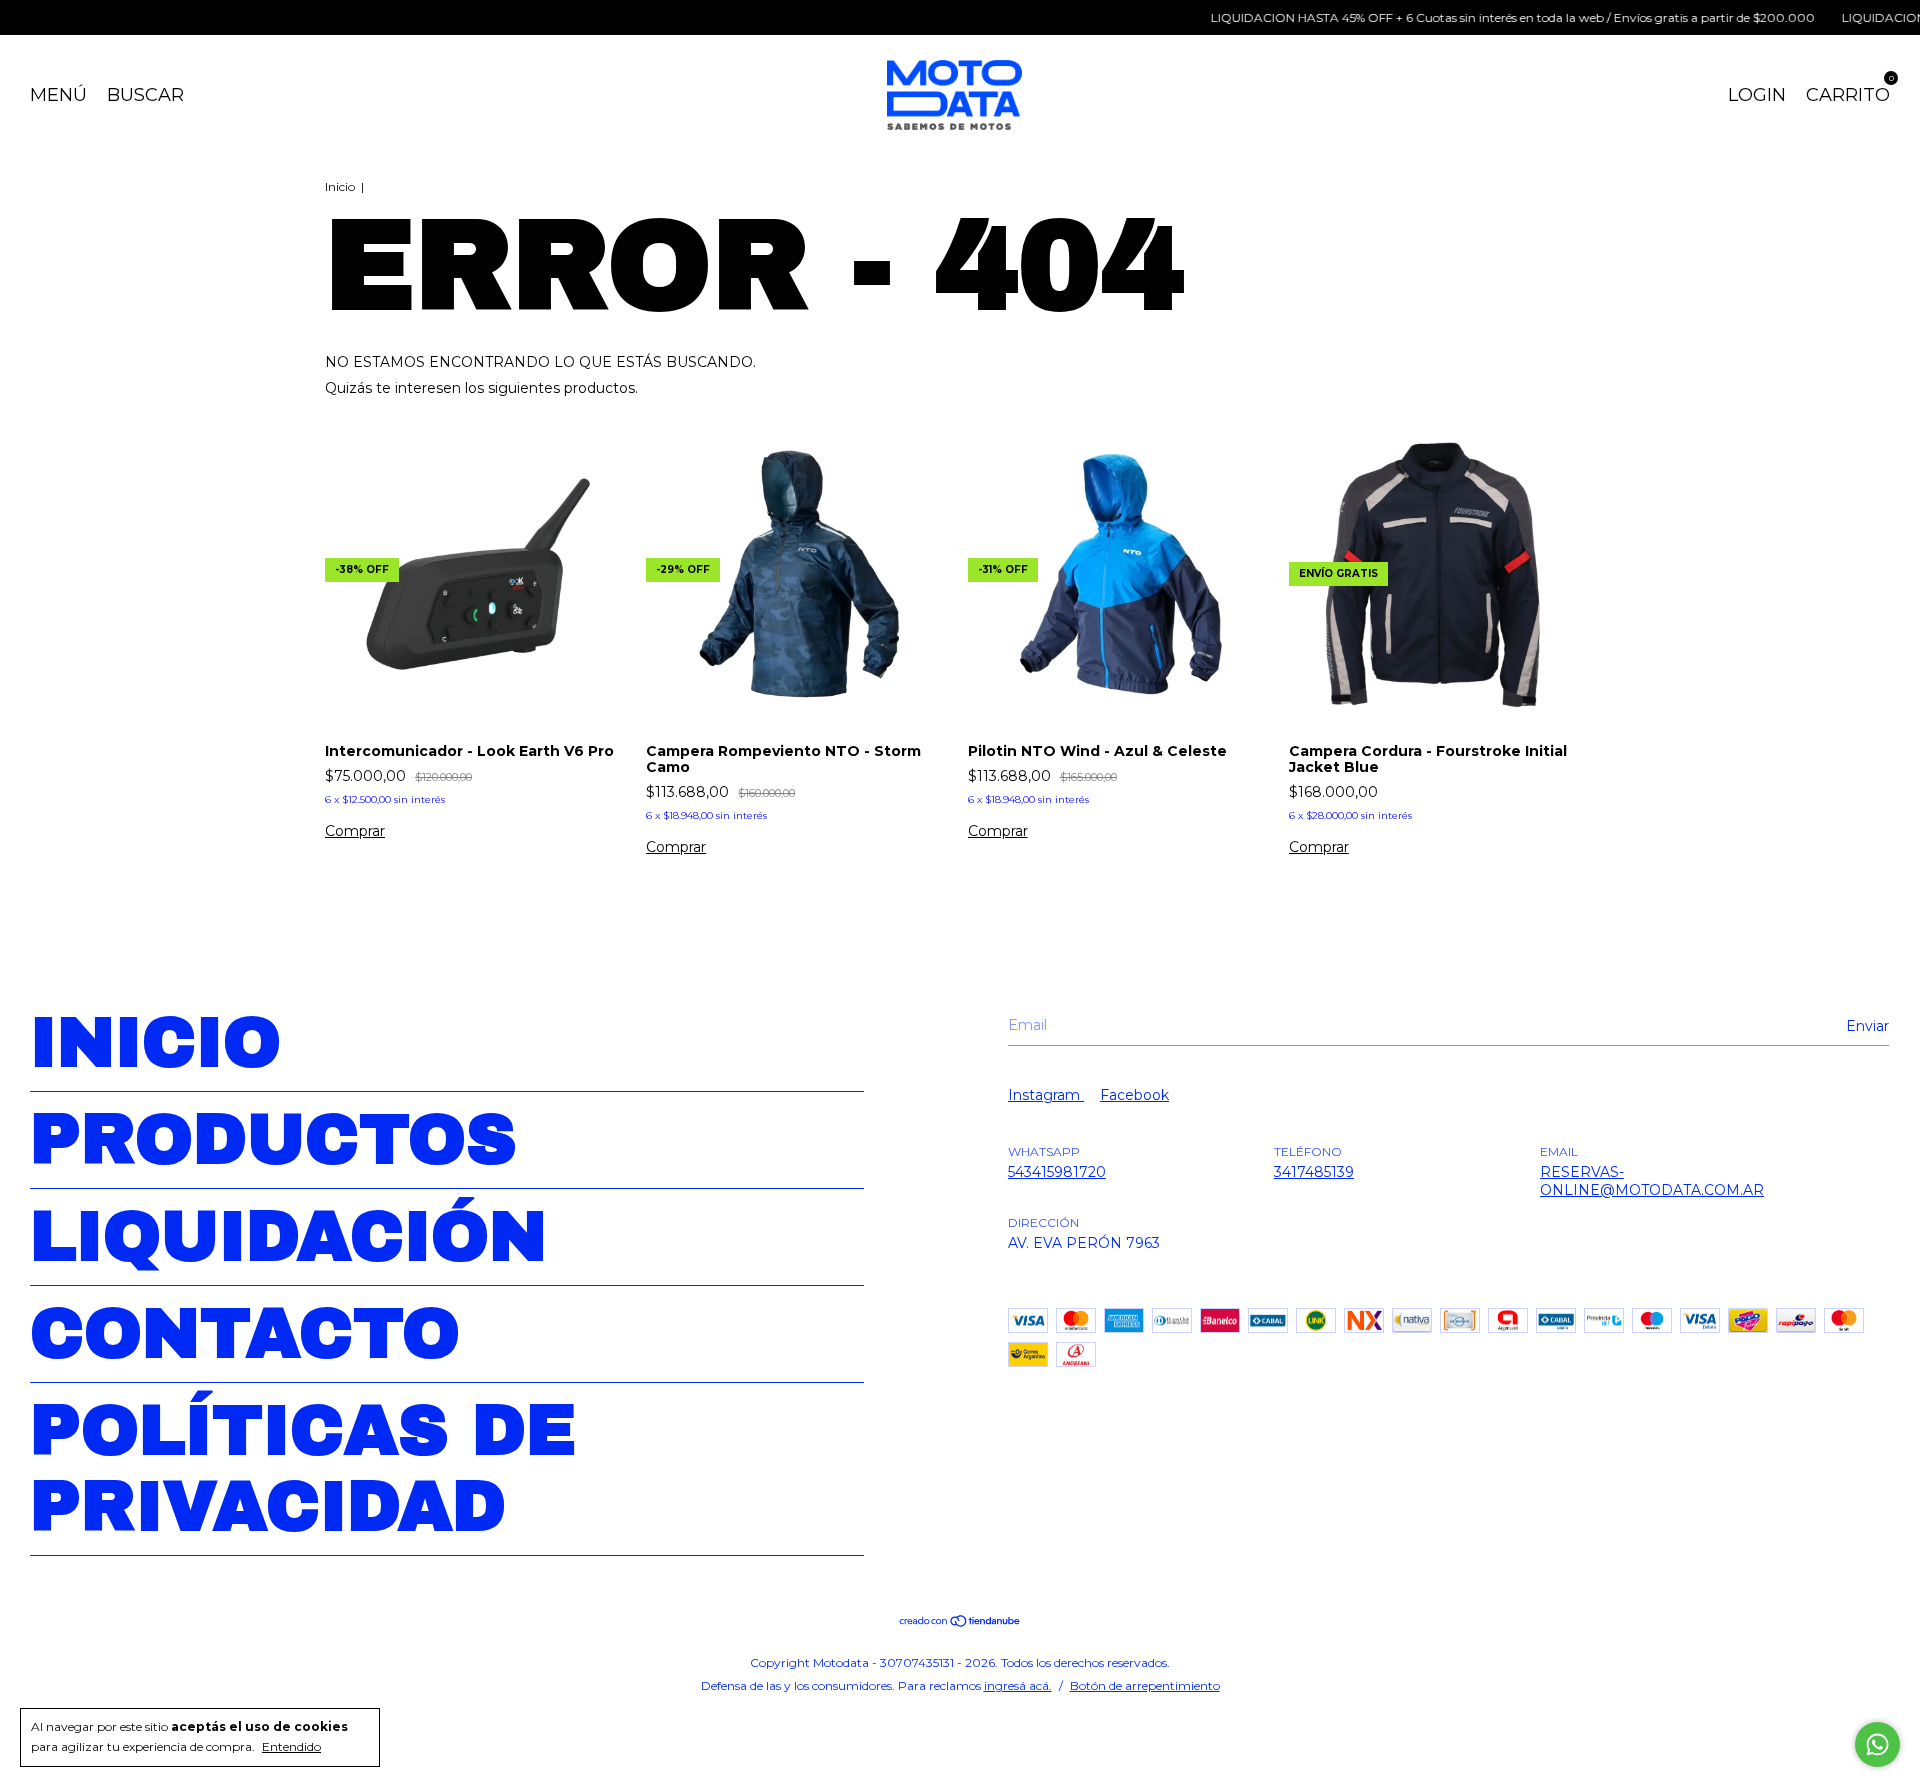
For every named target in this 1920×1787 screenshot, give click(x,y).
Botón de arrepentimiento (1145, 1685)
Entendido (291, 1746)
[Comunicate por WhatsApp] (1877, 1744)
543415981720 (1057, 1172)
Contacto (245, 1334)
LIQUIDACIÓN (288, 1237)
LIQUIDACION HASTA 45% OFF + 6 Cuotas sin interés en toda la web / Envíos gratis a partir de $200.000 (1472, 17)
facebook (1134, 1095)
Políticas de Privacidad (303, 1469)
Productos (273, 1140)
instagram (1046, 1095)
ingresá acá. (1018, 1685)
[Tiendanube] (960, 1623)
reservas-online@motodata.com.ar (1652, 1181)
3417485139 (1314, 1172)
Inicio (340, 186)
